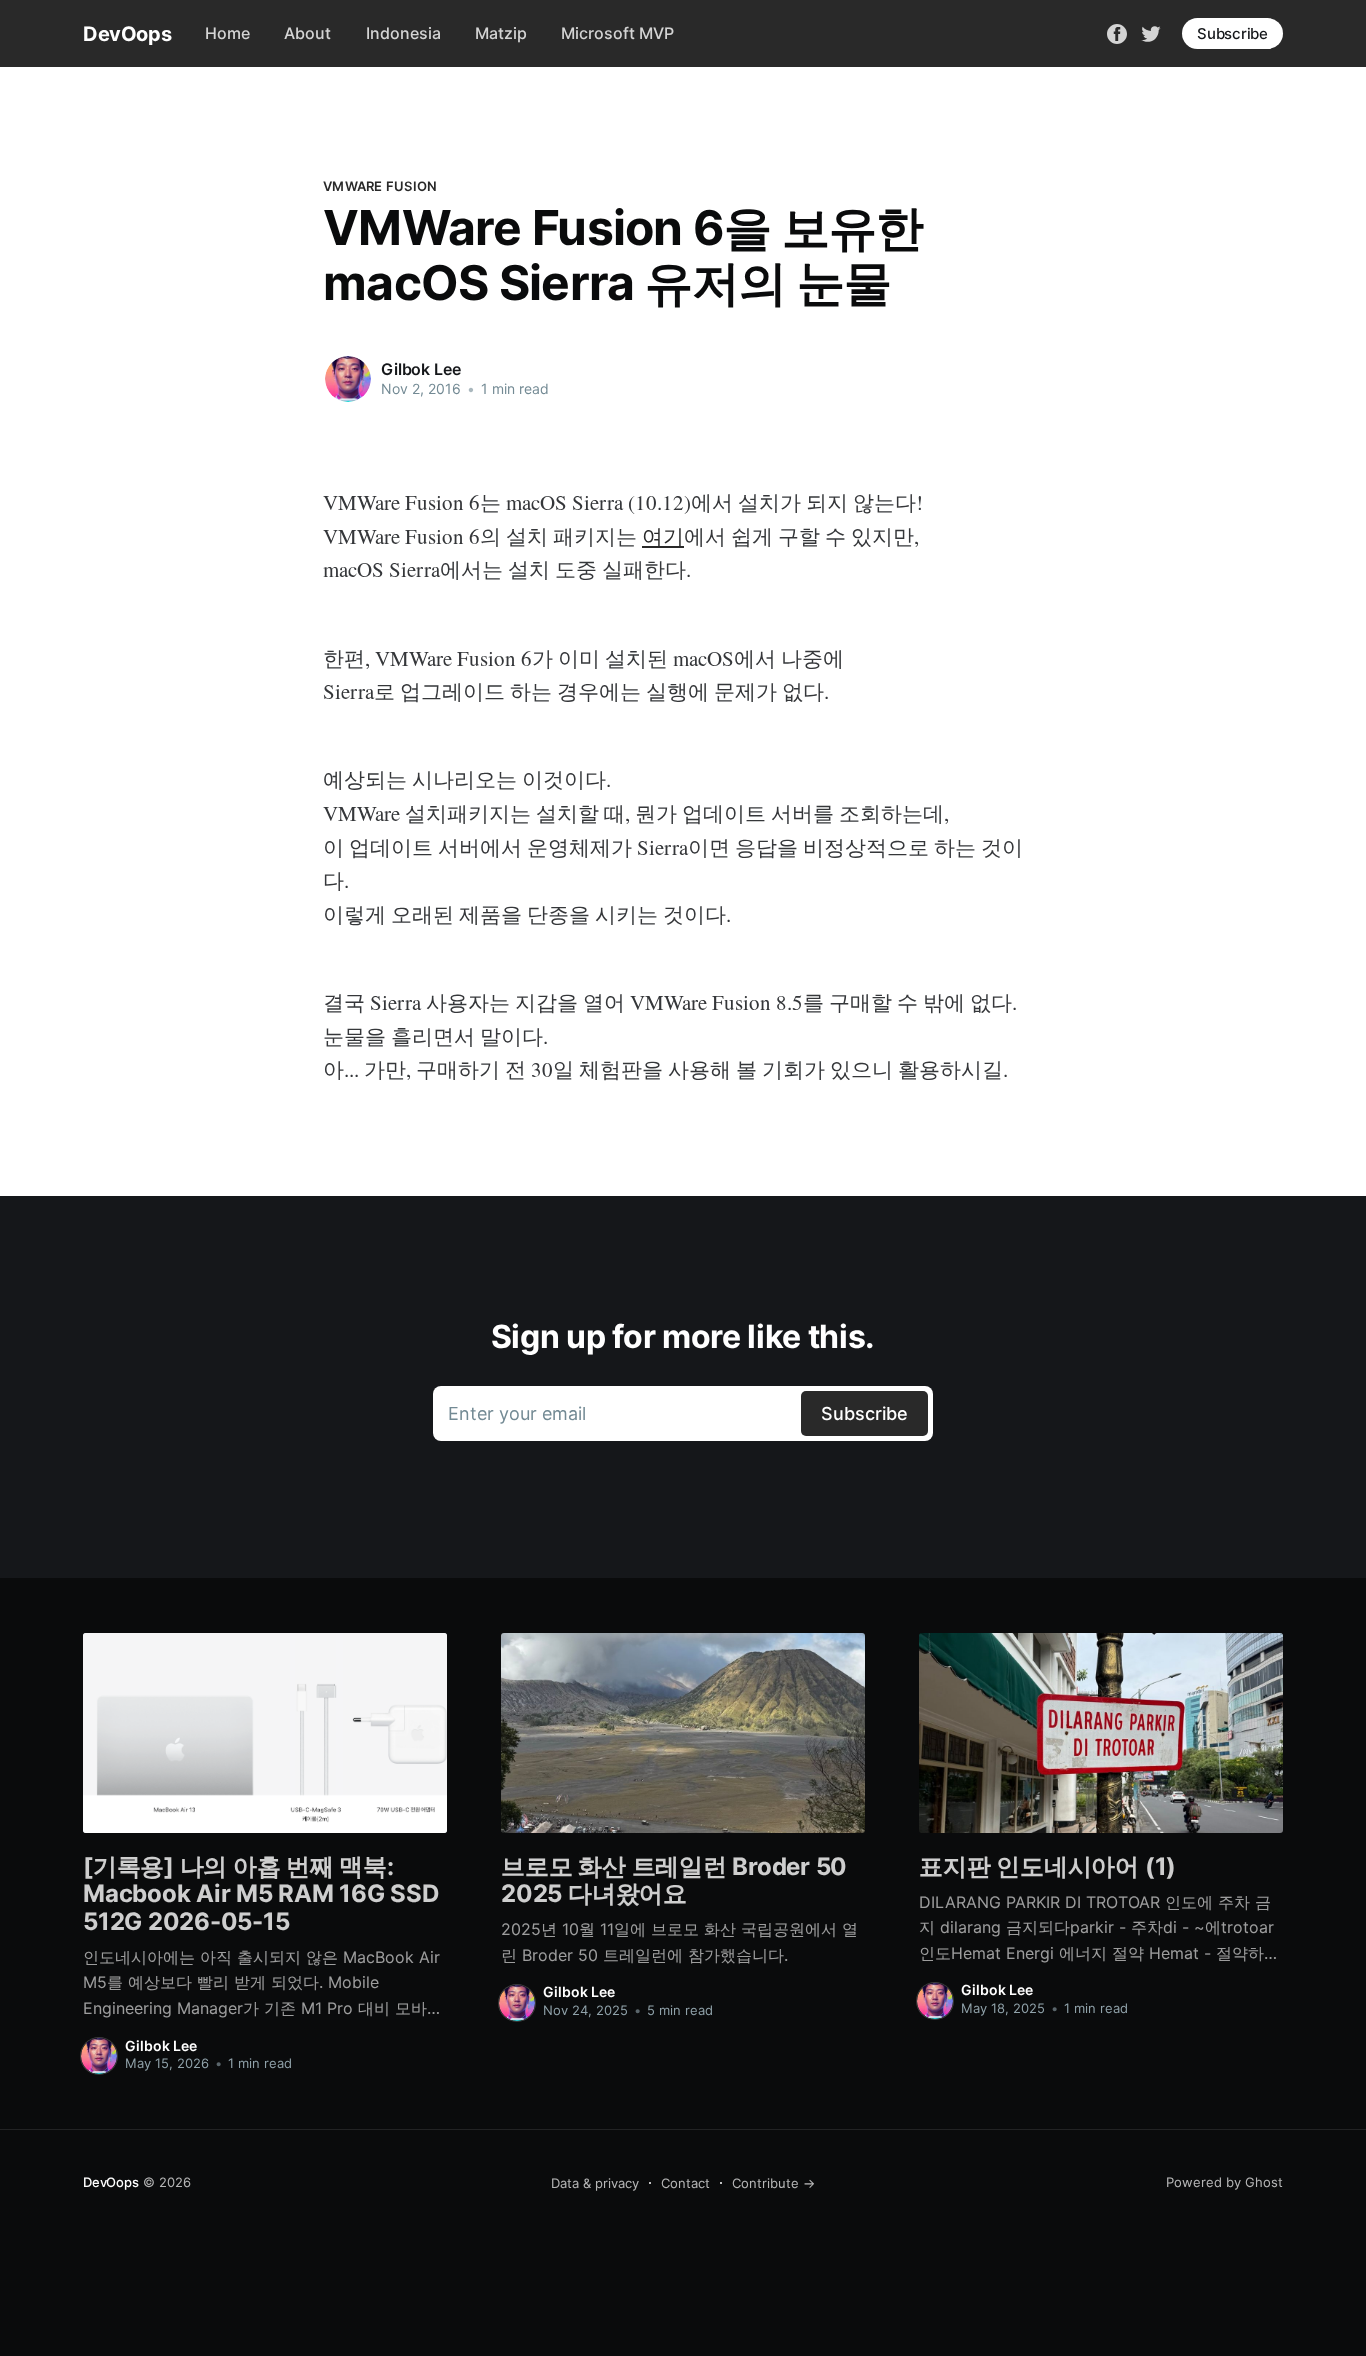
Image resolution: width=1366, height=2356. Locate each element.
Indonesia (403, 33)
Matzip (501, 33)
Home (227, 33)
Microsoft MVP (617, 33)
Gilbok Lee (420, 369)
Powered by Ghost (1224, 2182)
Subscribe (1232, 33)
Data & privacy (595, 2183)
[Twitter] (1151, 32)
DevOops (127, 34)
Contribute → (773, 2183)
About (307, 33)
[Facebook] (1117, 32)
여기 (663, 536)
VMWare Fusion (380, 186)
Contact (685, 2183)
